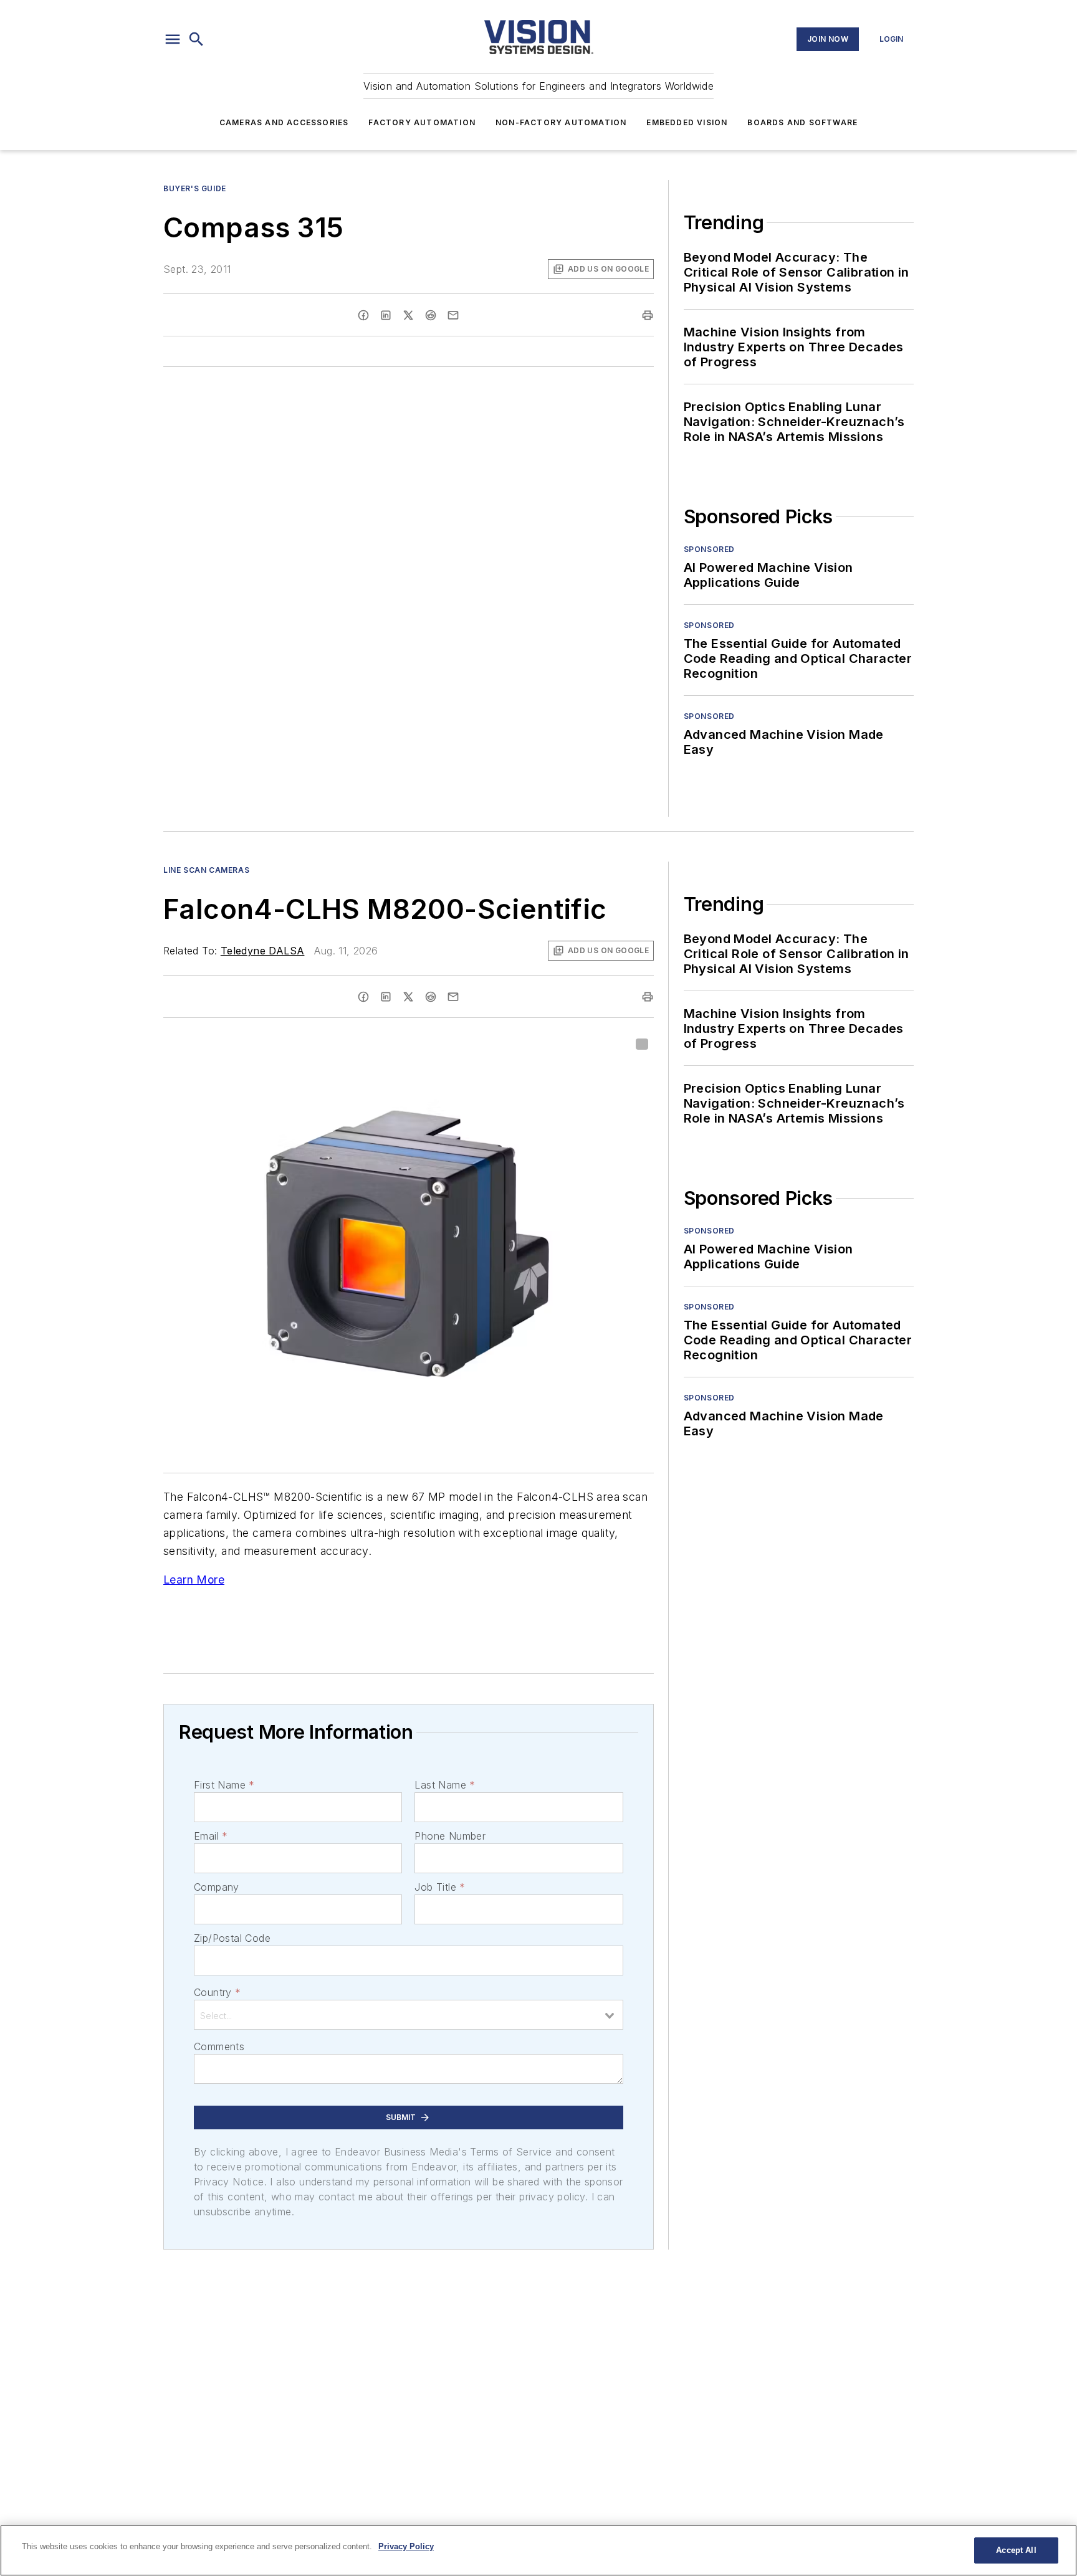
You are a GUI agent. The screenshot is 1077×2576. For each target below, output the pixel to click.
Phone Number (450, 1836)
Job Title (440, 1887)
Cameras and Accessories (284, 122)
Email (211, 1836)
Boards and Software (802, 122)
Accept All (1016, 2550)
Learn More (194, 1580)
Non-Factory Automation (561, 122)
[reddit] (431, 315)
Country (217, 1992)
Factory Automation (422, 122)
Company (217, 1887)
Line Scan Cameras (206, 870)
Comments (219, 2046)
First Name (224, 1785)
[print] (648, 315)
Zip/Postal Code (232, 1938)
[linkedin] (386, 315)
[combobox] (409, 2015)
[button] (173, 39)
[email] (453, 315)
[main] (538, 2550)
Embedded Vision (687, 122)
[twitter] (408, 315)
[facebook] (363, 315)
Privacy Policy (406, 2546)
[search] (196, 39)
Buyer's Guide (195, 188)
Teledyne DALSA (263, 951)
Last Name (445, 1785)
